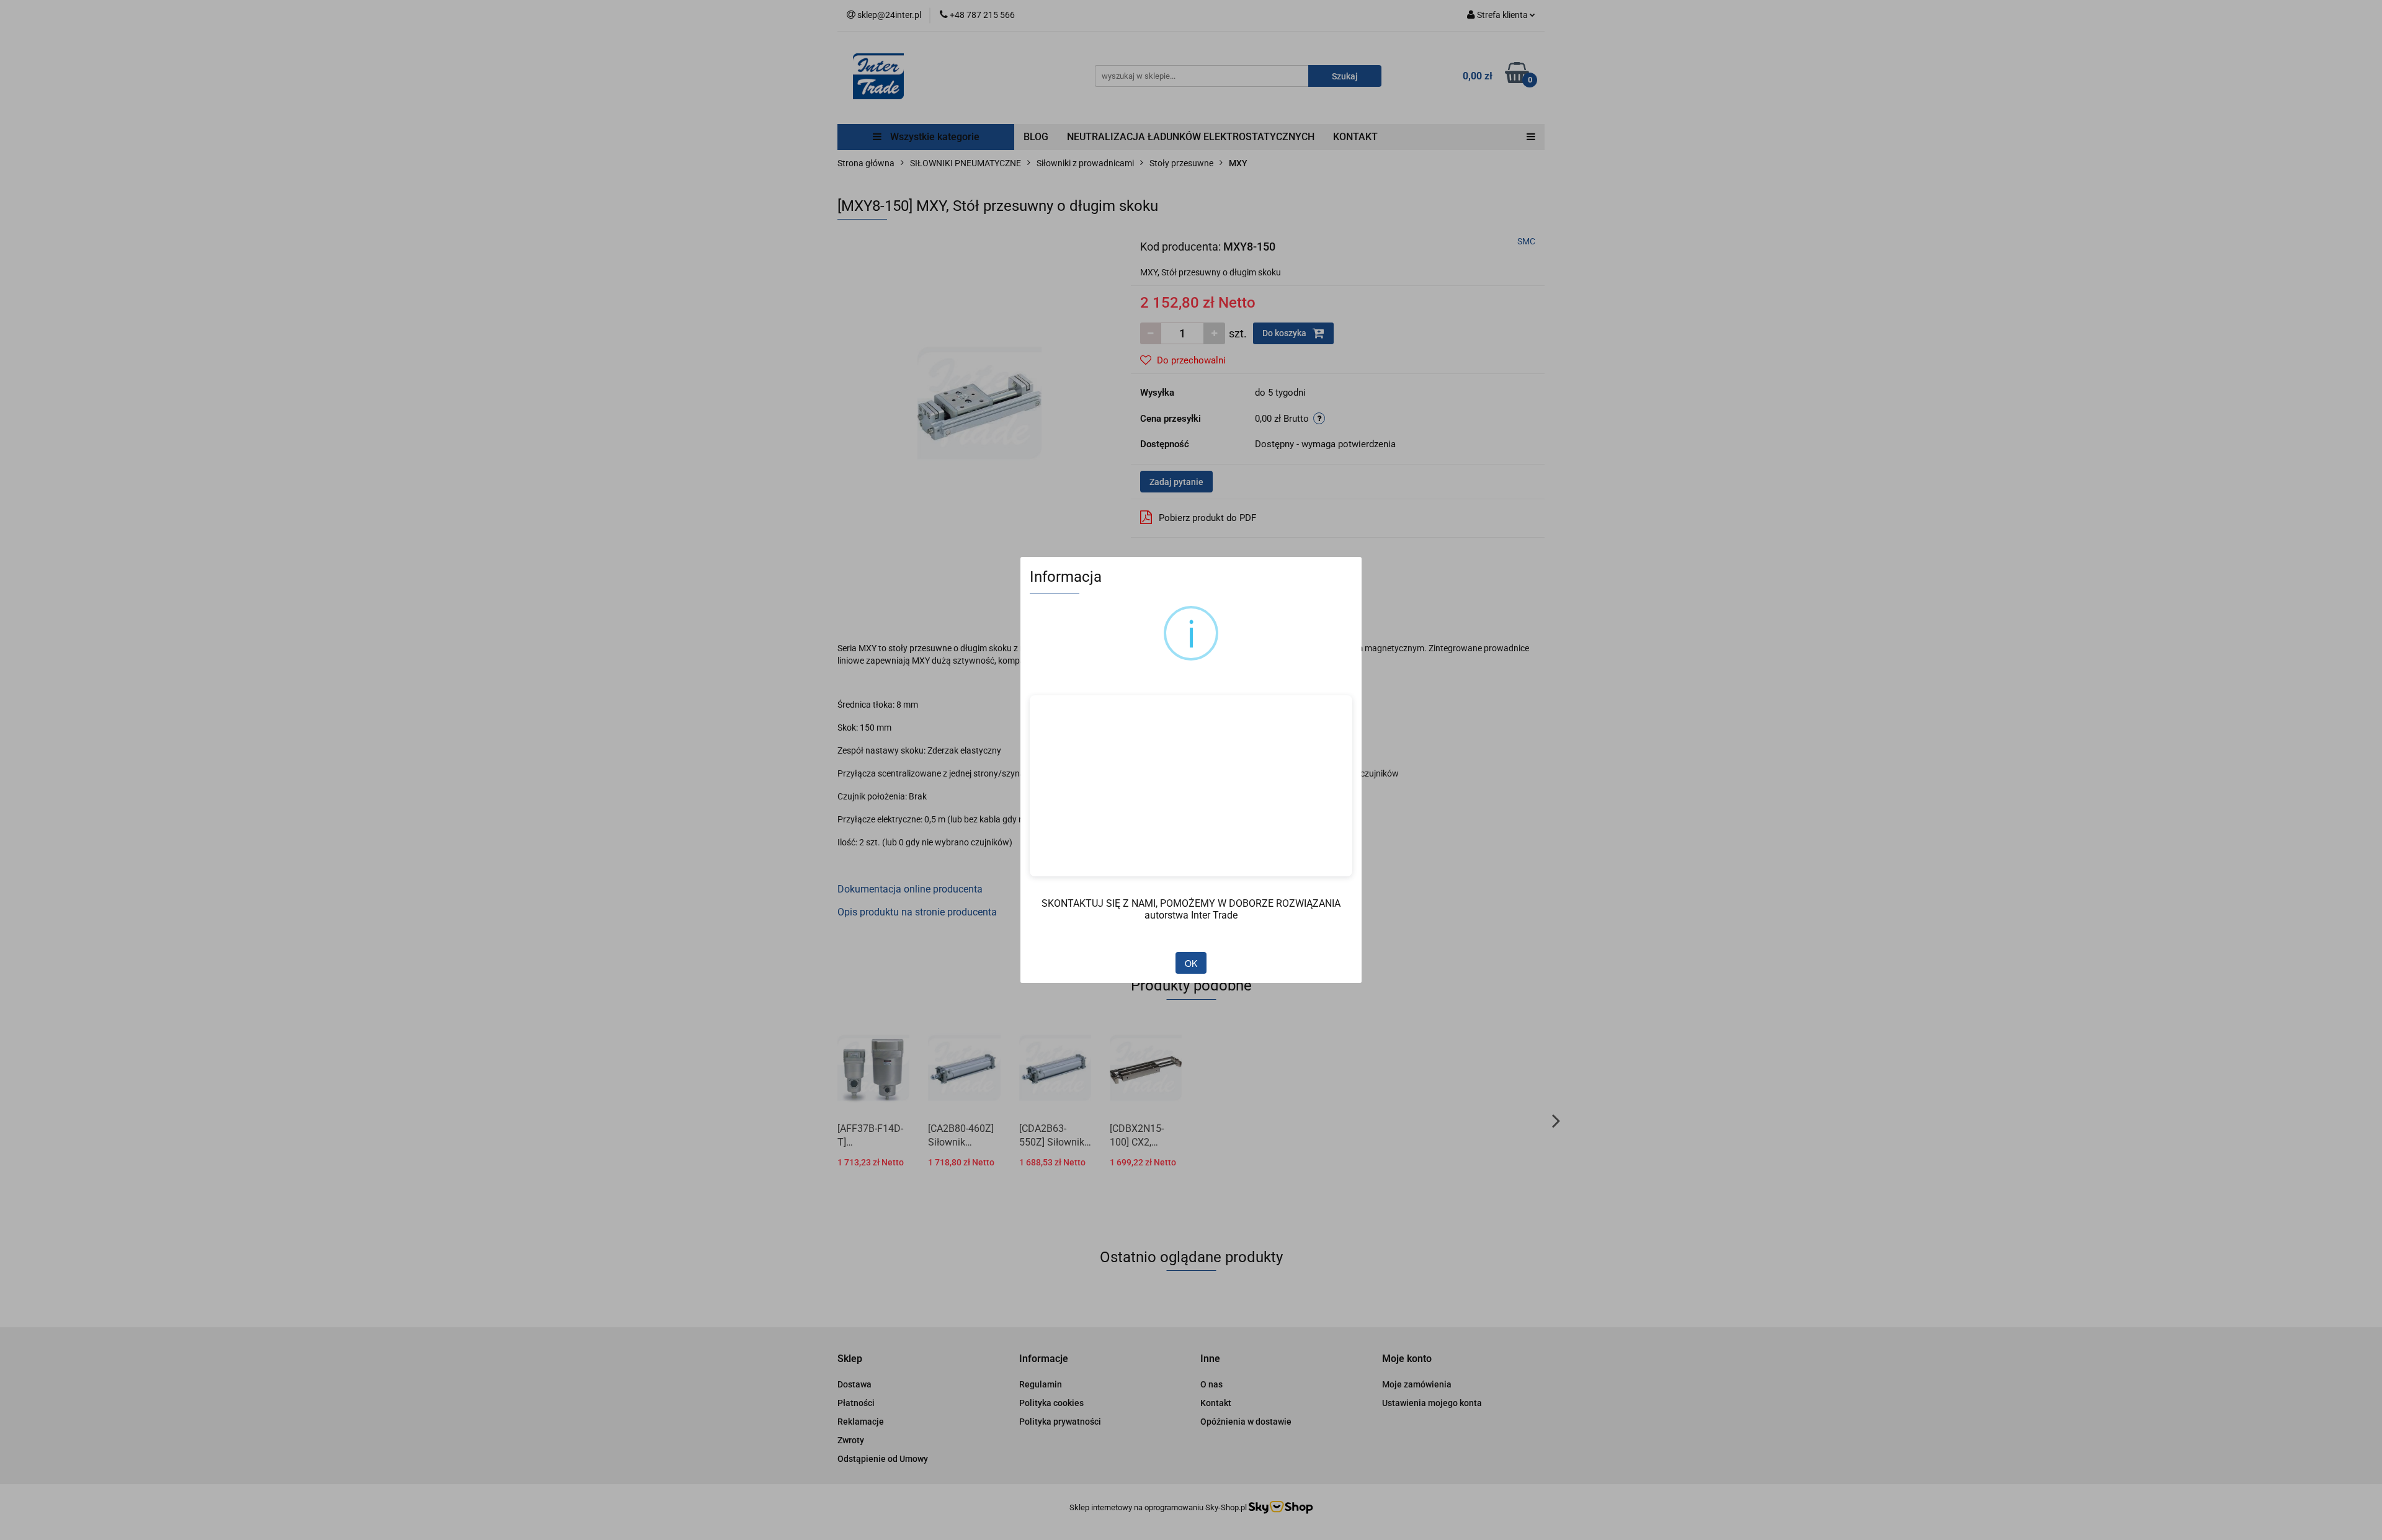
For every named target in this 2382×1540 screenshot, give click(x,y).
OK (1191, 963)
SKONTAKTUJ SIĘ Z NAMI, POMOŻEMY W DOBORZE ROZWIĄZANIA (1191, 903)
